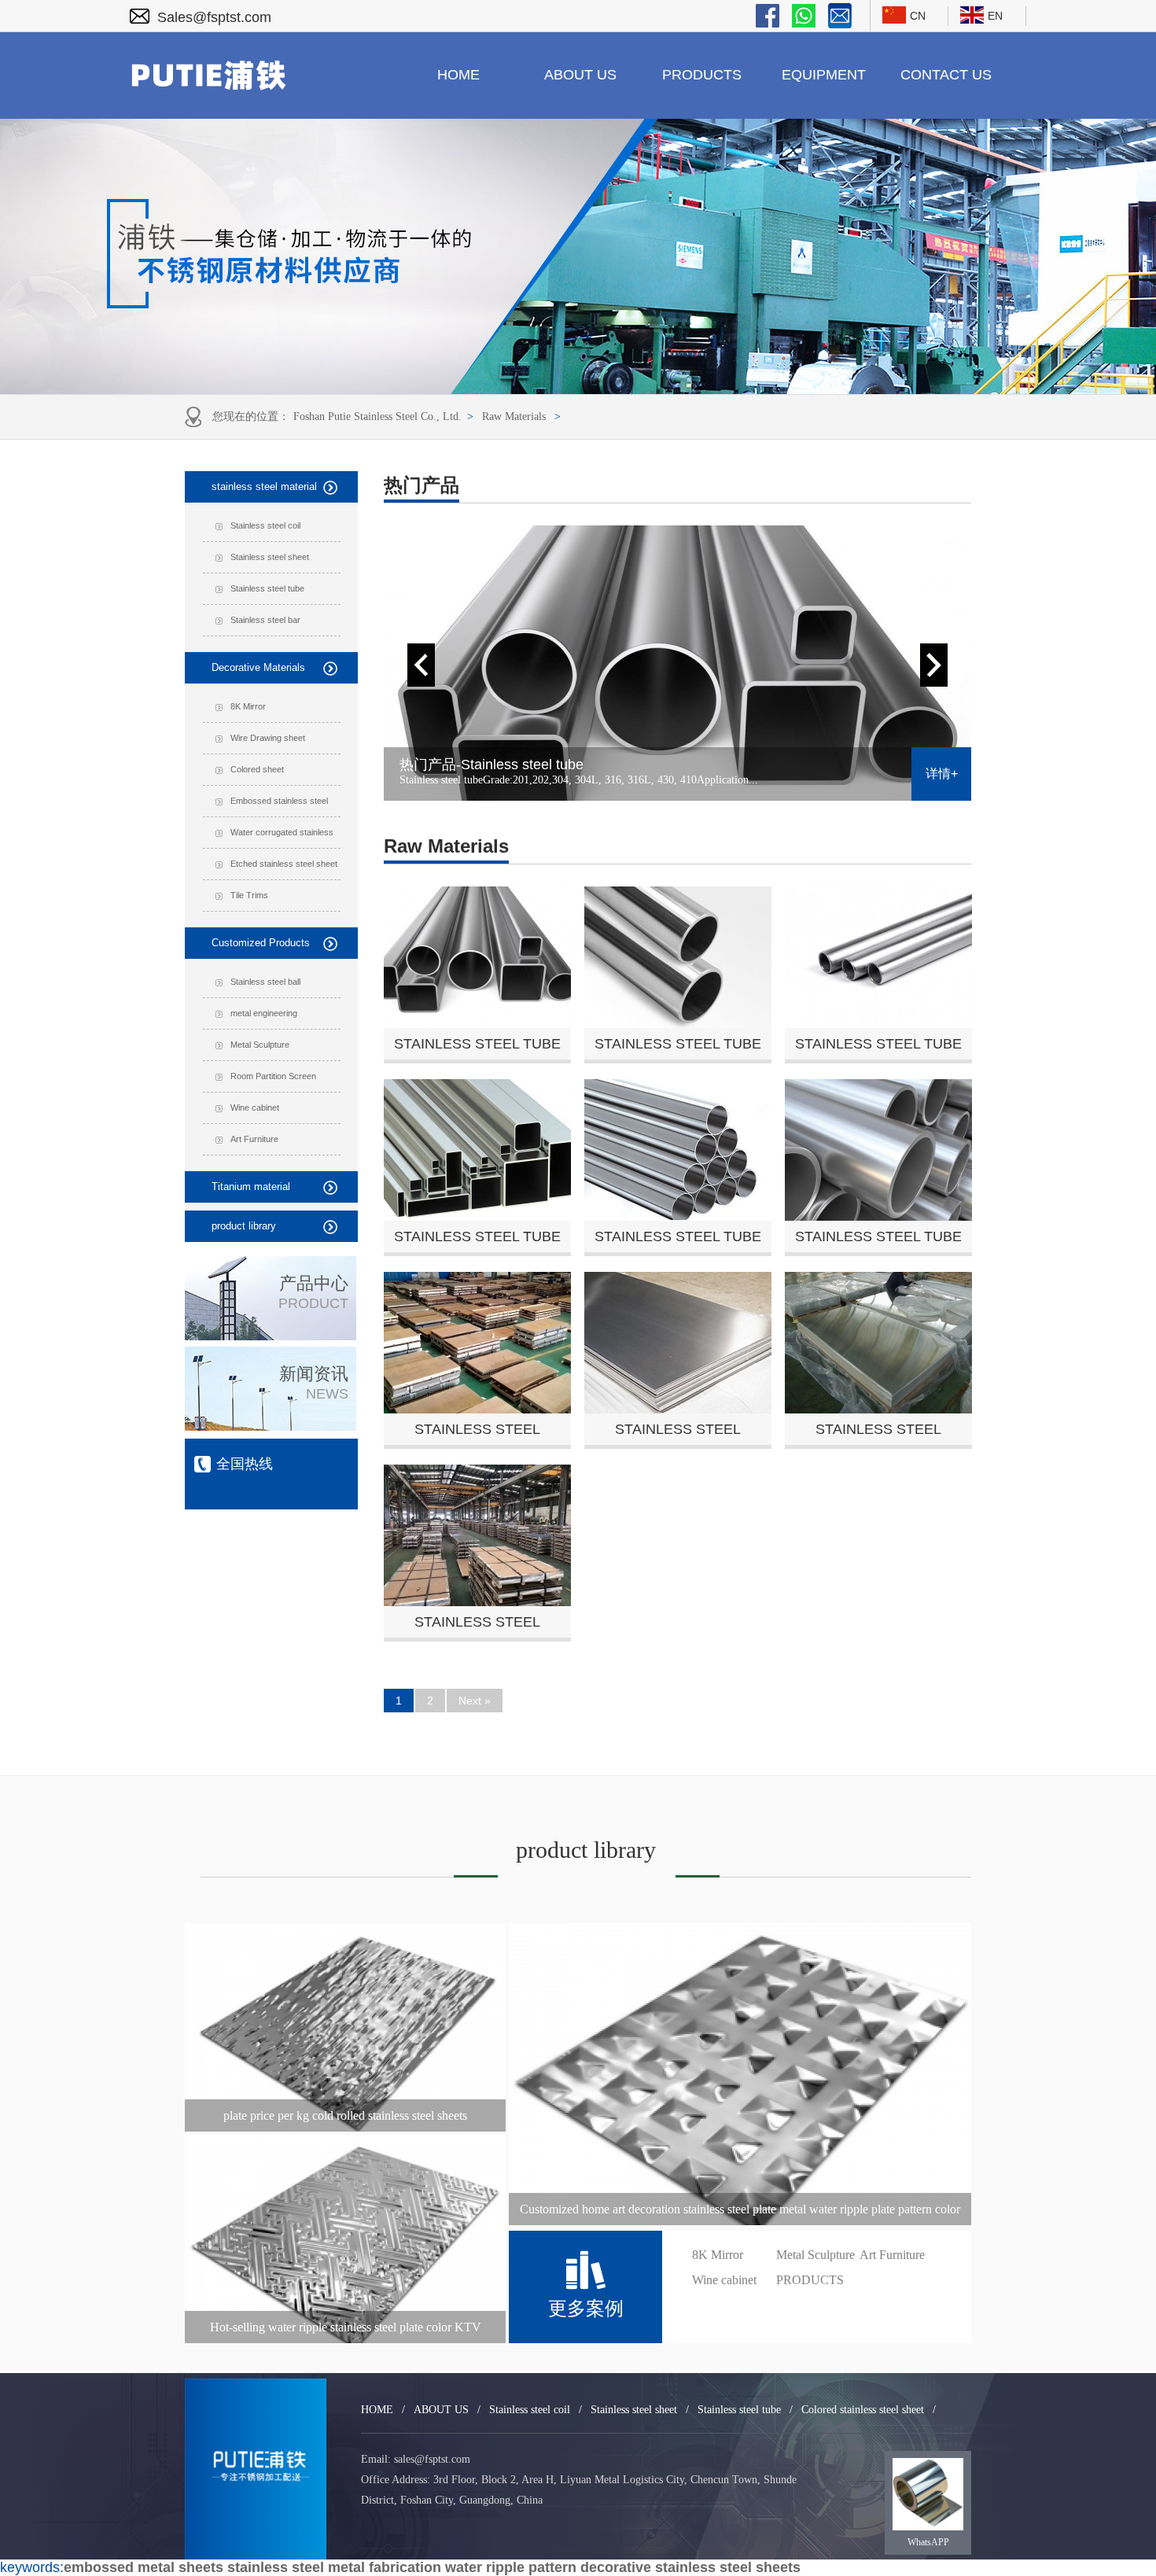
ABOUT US (580, 75)
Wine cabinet (255, 1107)
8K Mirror (248, 706)
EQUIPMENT (824, 75)
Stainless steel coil (265, 525)
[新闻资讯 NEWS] (271, 1426)
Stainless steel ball (265, 982)
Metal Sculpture (260, 1045)
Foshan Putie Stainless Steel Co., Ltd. (377, 416)
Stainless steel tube (267, 588)
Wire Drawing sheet (268, 738)
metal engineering (264, 1013)
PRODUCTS (702, 75)
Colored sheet (257, 769)
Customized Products (261, 943)
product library (244, 1226)
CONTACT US (946, 75)
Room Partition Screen (273, 1076)
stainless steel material (264, 486)
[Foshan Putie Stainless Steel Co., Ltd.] (256, 2469)
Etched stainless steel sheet (284, 864)
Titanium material (251, 1187)
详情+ (942, 774)
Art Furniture (254, 1139)
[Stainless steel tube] (677, 663)
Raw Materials (514, 416)
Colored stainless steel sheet (863, 2410)
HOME (458, 75)
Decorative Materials (258, 667)
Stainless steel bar (265, 620)
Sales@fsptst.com (214, 17)
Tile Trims (249, 895)
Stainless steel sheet (270, 557)
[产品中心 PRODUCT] (271, 1336)
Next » (475, 1701)
